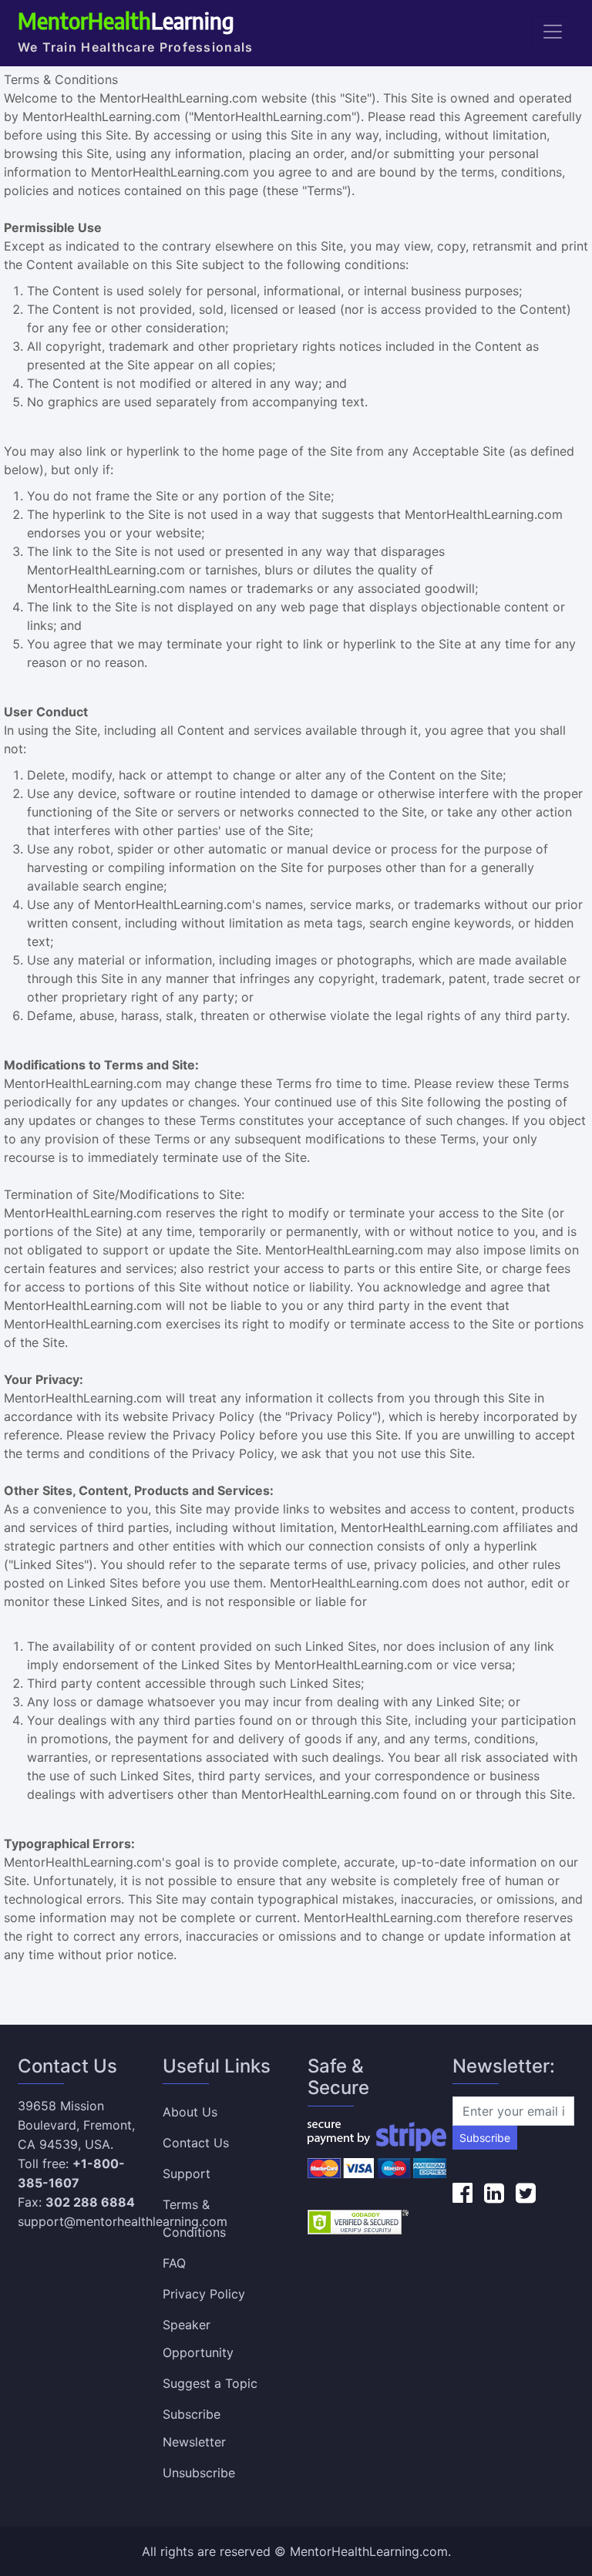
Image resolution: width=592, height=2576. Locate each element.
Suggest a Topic (210, 2383)
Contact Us (196, 2143)
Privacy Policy (204, 2294)
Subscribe (485, 2138)
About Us (190, 2112)
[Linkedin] (494, 2193)
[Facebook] (462, 2193)
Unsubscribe (199, 2473)
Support (187, 2174)
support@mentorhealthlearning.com (123, 2221)
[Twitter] (526, 2193)
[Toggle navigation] (553, 32)
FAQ (174, 2263)
